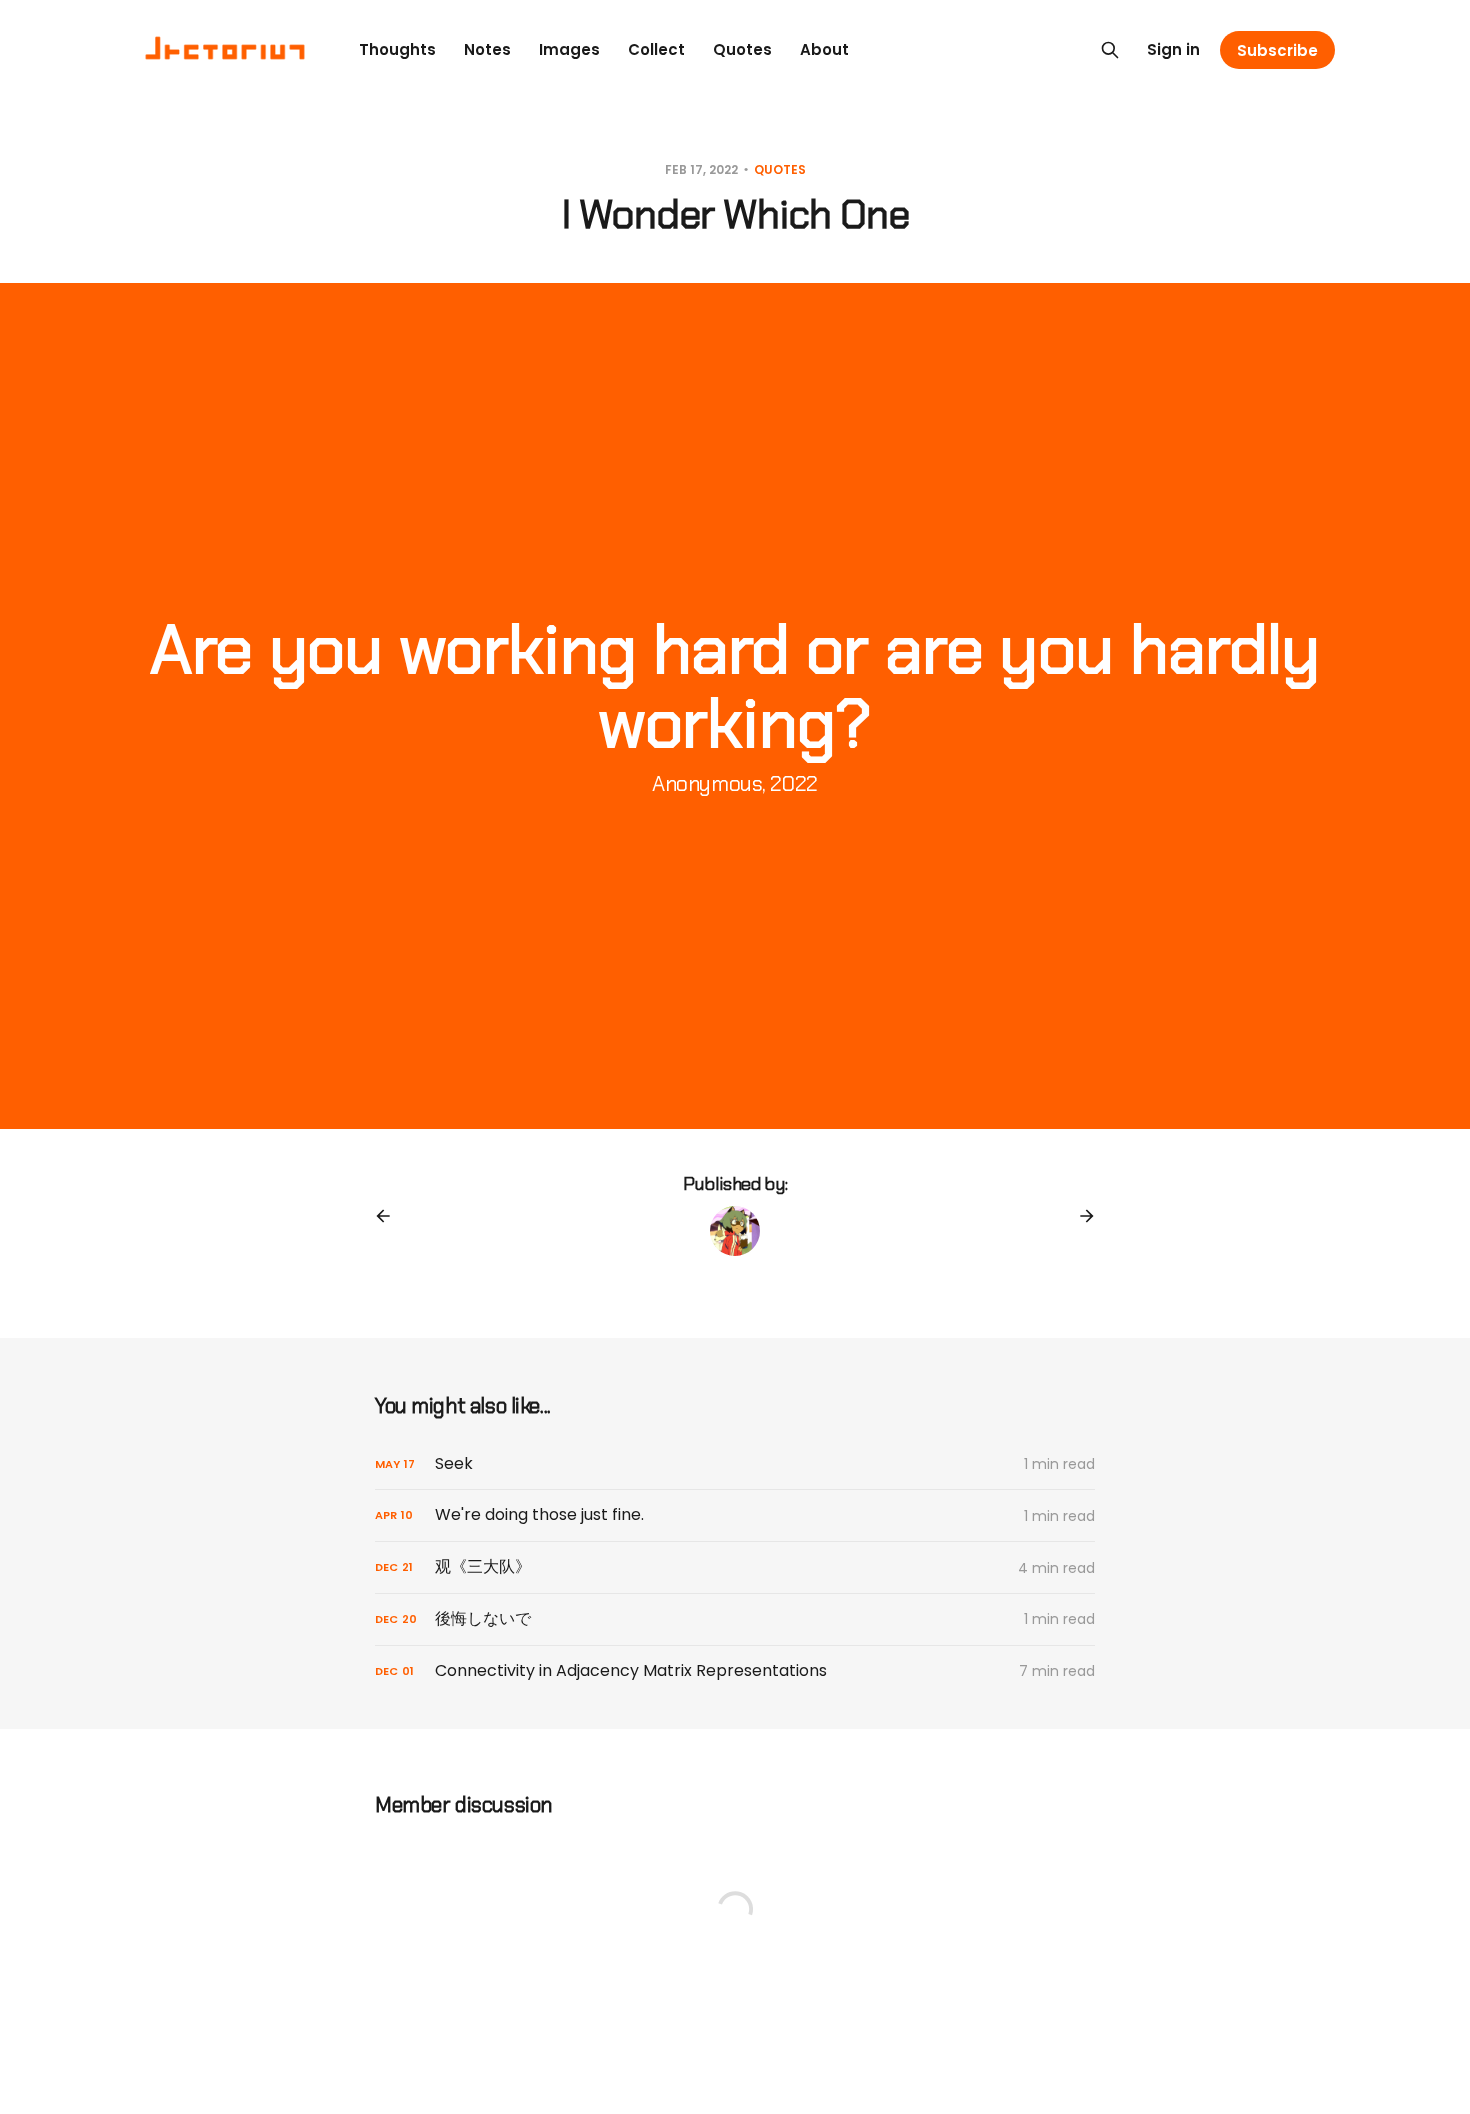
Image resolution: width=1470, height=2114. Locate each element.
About (824, 49)
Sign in (1173, 49)
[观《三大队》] (735, 1567)
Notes (487, 49)
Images (569, 49)
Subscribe (1277, 50)
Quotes (742, 49)
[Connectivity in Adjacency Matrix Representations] (735, 1671)
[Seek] (735, 1464)
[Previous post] (390, 1216)
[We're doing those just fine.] (735, 1515)
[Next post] (1080, 1216)
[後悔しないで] (735, 1619)
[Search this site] (1110, 50)
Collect (656, 49)
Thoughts (397, 49)
